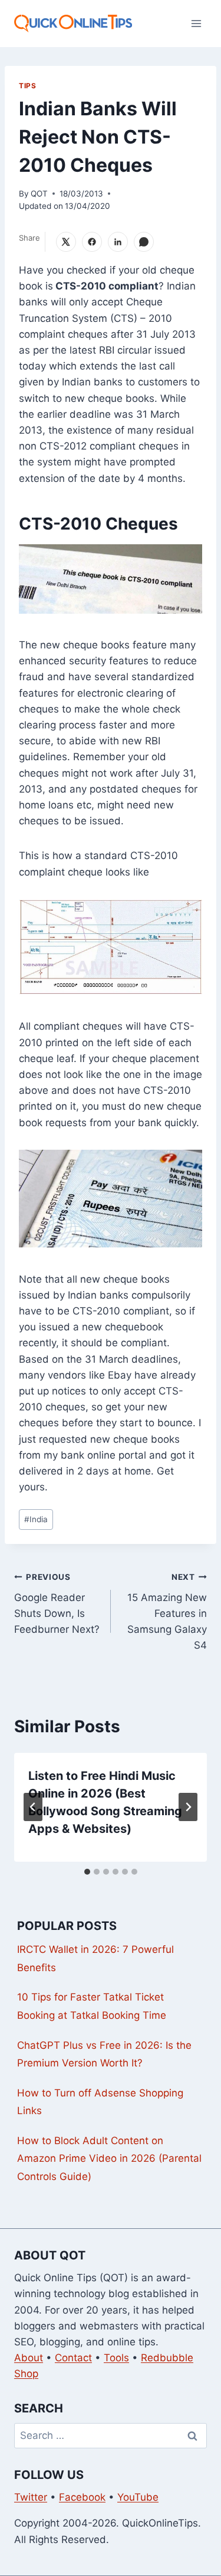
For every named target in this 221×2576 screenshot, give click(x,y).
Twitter (31, 2497)
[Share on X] (66, 242)
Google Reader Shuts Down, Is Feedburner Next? (57, 1604)
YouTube (138, 2497)
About (29, 2358)
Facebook (82, 2497)
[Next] (188, 1807)
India (36, 1519)
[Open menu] (196, 23)
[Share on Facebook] (92, 242)
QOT (39, 194)
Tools (116, 2358)
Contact (73, 2358)
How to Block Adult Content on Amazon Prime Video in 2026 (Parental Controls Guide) (109, 2159)
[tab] (87, 1872)
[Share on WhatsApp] (144, 242)
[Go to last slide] (33, 1807)
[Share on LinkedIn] (118, 242)
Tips (27, 86)
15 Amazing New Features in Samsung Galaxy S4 (167, 1612)
